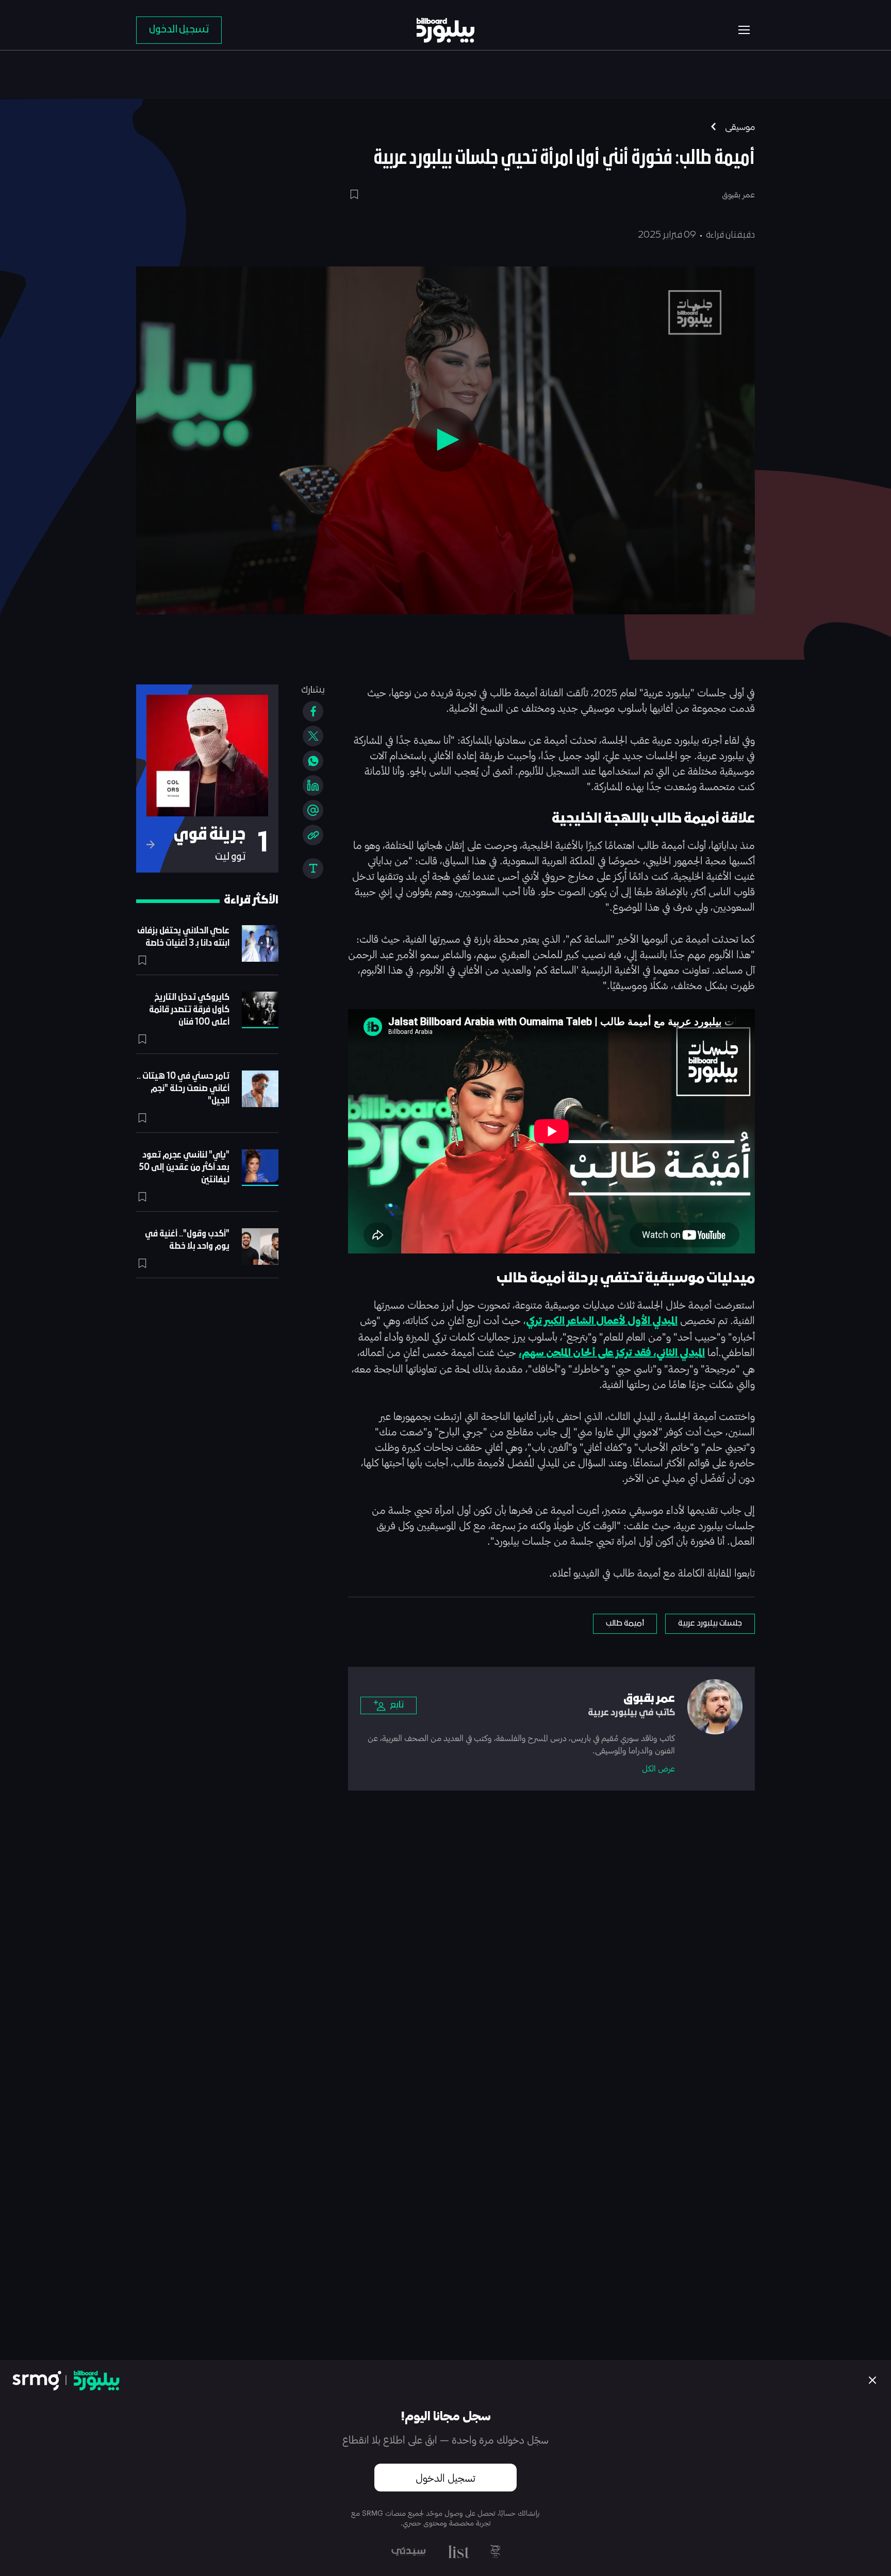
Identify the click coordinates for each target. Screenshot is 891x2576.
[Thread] (313, 810)
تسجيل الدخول (445, 2478)
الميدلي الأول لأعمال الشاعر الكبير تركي (602, 1321)
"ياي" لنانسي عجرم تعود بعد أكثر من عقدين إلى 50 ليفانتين (184, 1168)
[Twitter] (313, 736)
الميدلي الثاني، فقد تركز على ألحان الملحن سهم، (612, 1353)
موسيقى (740, 126)
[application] (445, 440)
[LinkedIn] (313, 785)
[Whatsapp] (313, 761)
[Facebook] (313, 711)
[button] (445, 440)
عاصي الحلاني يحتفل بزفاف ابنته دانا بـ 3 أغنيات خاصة (183, 937)
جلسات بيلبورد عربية (710, 1624)
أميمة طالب (625, 1624)
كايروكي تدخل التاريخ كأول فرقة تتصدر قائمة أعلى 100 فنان (189, 1010)
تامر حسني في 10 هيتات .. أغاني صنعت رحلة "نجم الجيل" (183, 1089)
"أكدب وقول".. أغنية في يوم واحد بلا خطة (187, 1240)
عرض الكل (658, 1768)
